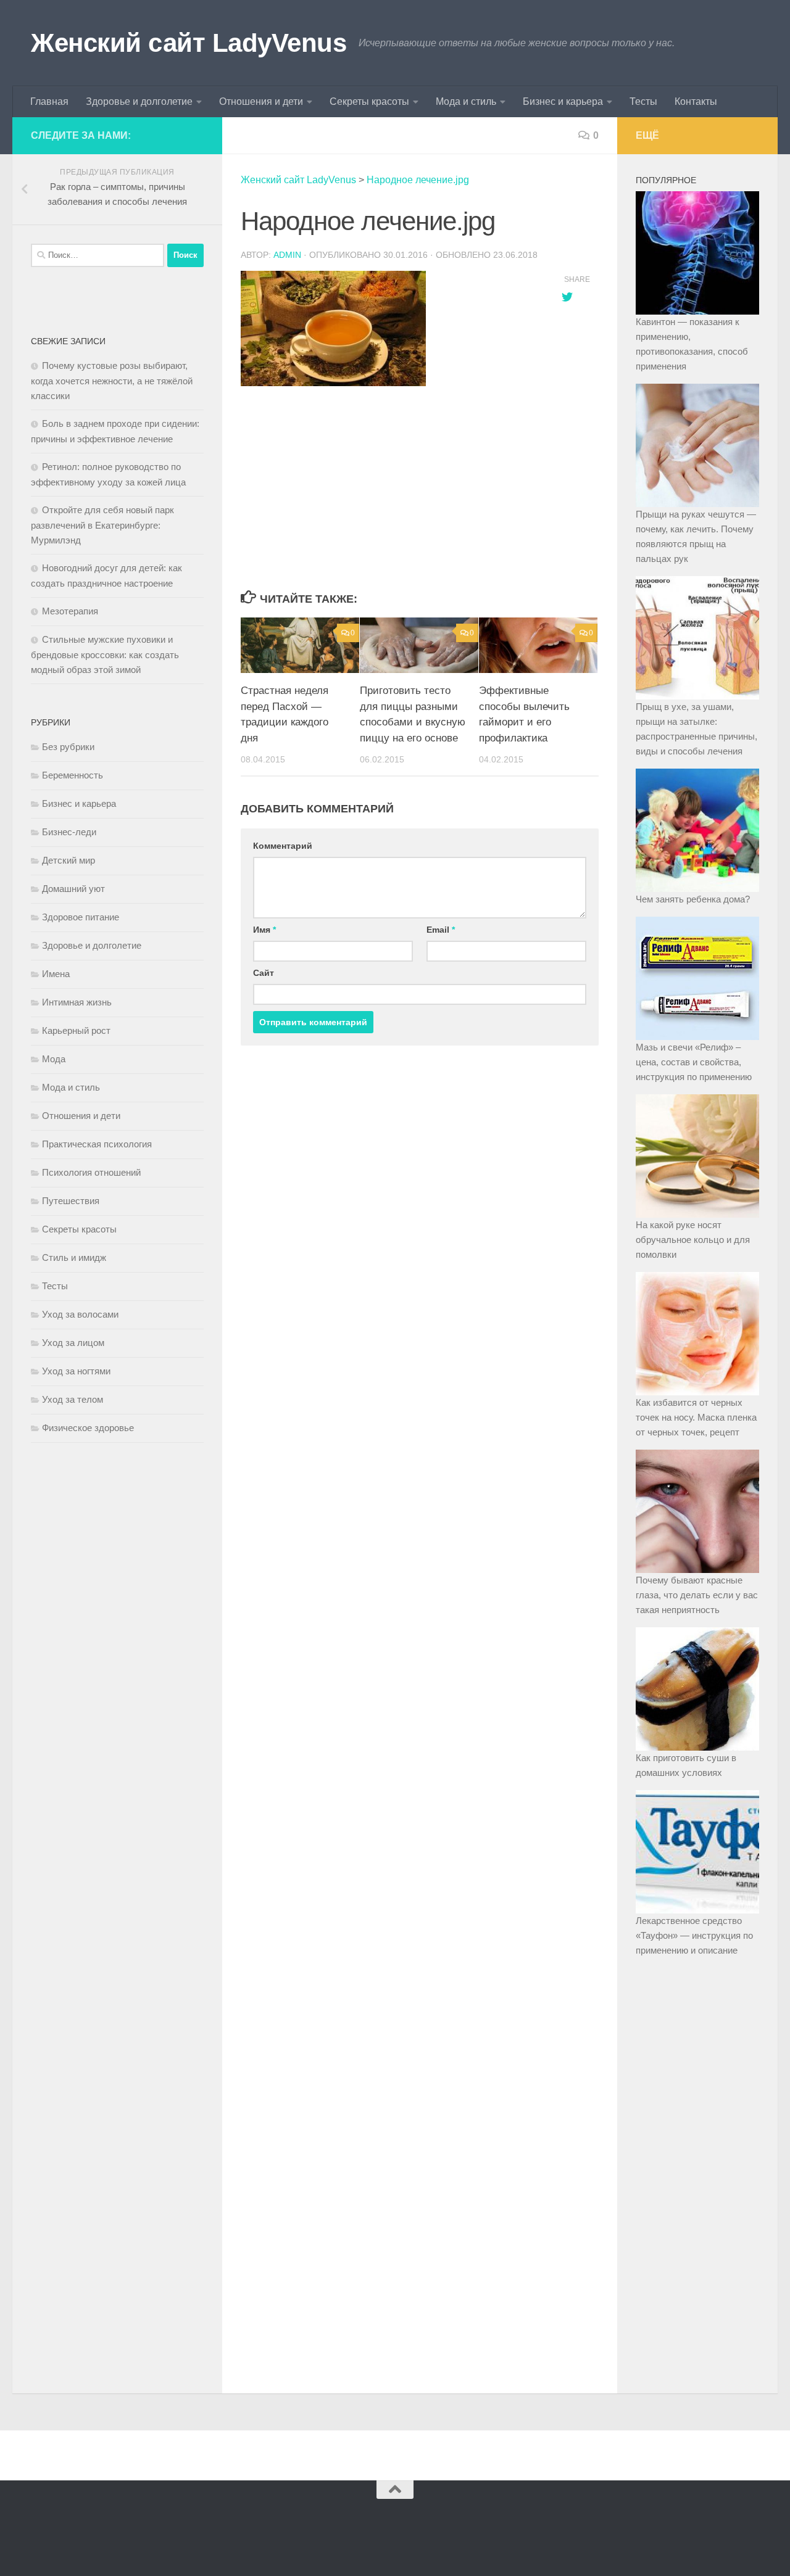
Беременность (73, 775)
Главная (49, 101)
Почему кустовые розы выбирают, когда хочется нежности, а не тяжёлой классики (112, 381)
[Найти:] (98, 255)
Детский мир (69, 860)
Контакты (696, 101)
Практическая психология (97, 1144)
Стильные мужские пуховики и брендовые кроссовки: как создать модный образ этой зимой (105, 654)
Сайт (264, 973)
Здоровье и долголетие (139, 101)
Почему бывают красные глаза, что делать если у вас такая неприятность (697, 1595)
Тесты (643, 101)
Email (441, 930)
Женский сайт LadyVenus (189, 43)
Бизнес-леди (69, 832)
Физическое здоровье (88, 1428)
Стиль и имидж (74, 1257)
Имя (264, 930)
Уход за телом (73, 1399)
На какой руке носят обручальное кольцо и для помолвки (693, 1240)
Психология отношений (91, 1172)
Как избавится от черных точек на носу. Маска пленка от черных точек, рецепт (696, 1417)
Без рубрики (68, 747)
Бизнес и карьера (563, 101)
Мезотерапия (70, 611)
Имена (56, 974)
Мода (54, 1059)
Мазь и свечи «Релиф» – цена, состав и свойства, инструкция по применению (694, 1062)
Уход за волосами (80, 1314)
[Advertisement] (389, 489)
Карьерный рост (76, 1030)
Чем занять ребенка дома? (693, 899)
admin (287, 255)
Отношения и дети (261, 101)
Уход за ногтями (76, 1371)
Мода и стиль (466, 101)
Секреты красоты (369, 101)
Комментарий (283, 846)
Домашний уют (73, 889)
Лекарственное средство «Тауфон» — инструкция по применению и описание (694, 1935)
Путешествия (71, 1201)
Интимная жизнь (77, 1002)
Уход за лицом (73, 1343)
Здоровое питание (81, 917)
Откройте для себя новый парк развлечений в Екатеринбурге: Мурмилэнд (102, 525)
